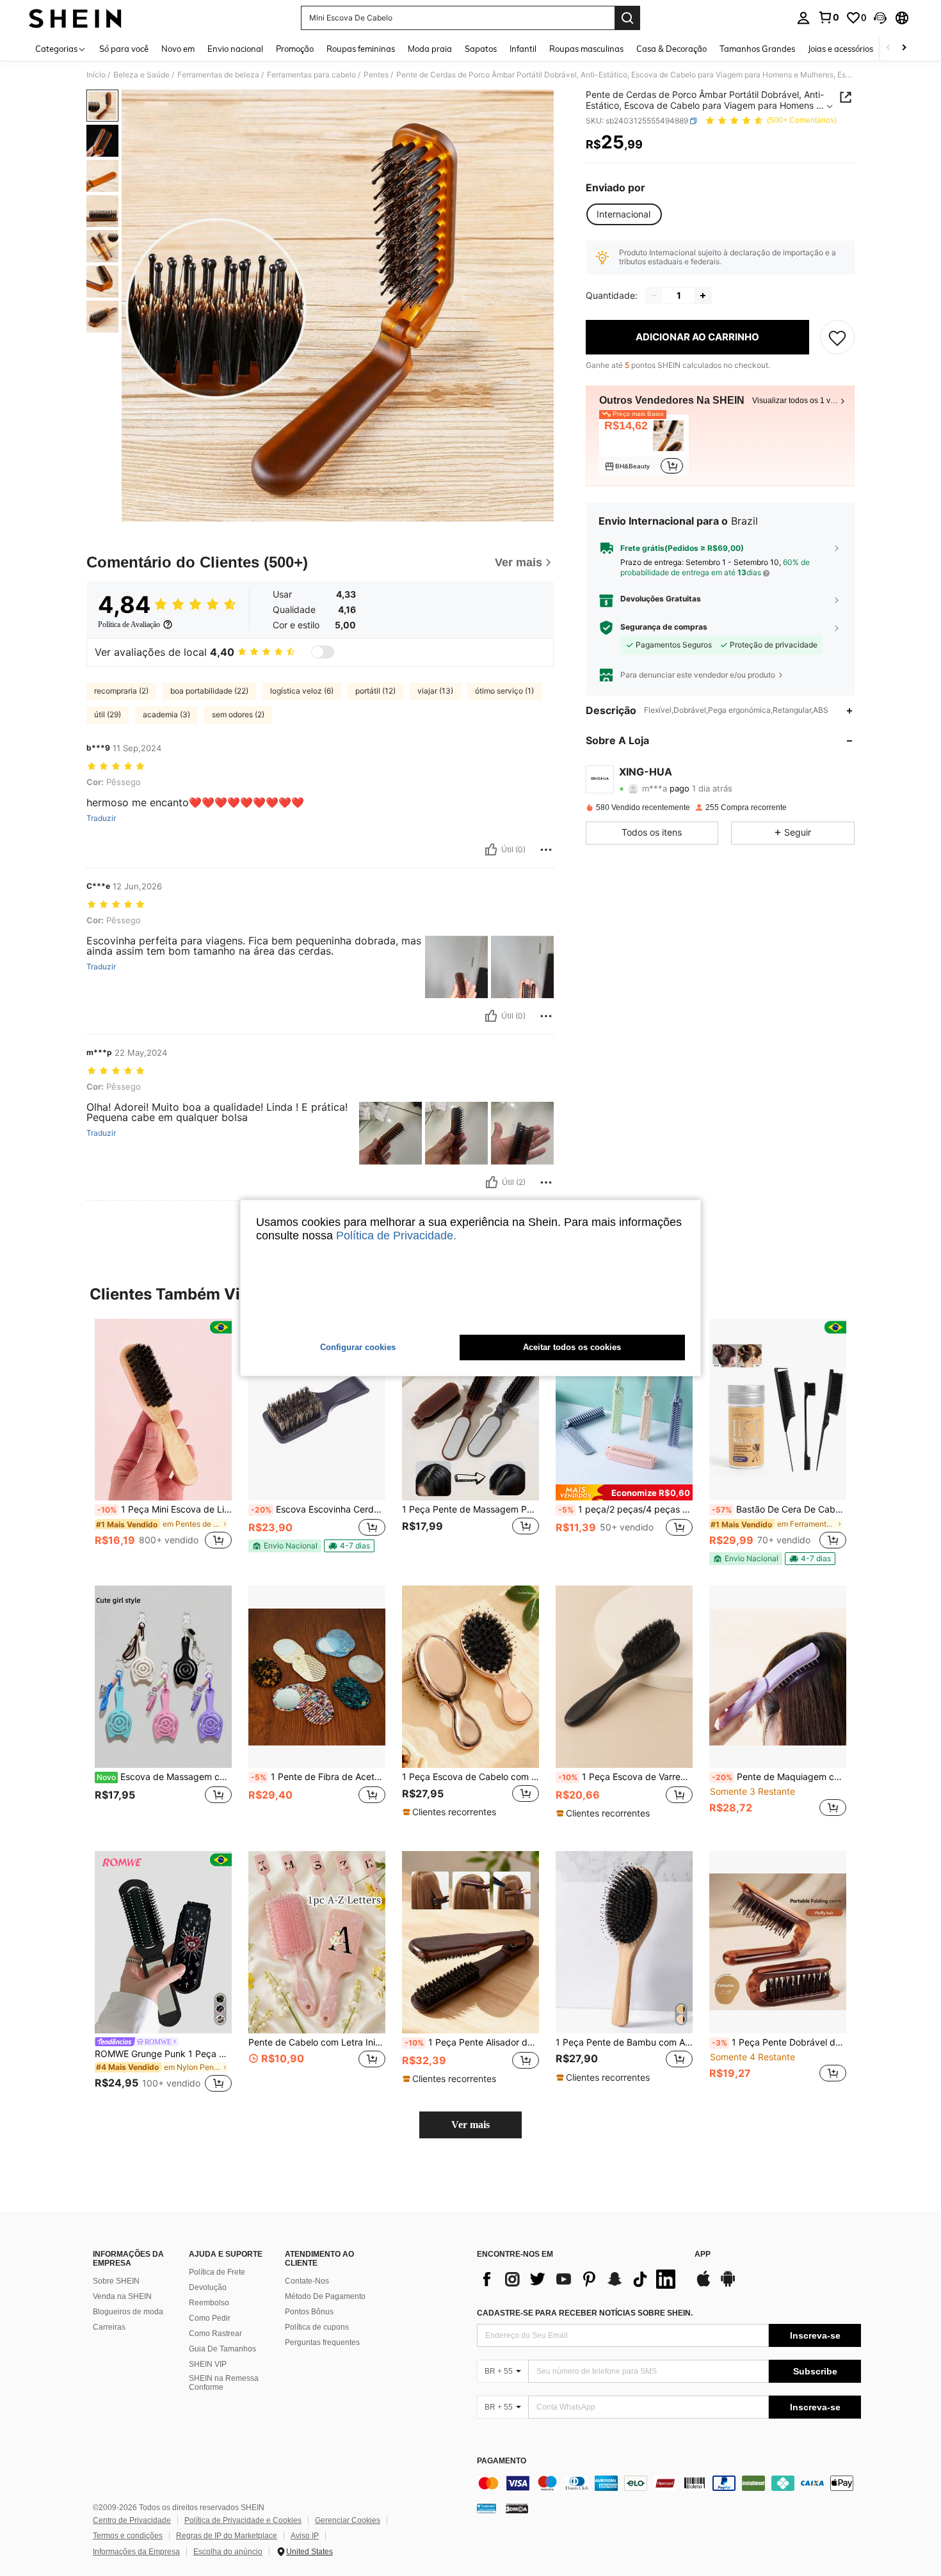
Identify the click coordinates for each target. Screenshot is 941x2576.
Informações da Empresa (136, 2552)
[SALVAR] (837, 337)
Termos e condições (128, 2536)
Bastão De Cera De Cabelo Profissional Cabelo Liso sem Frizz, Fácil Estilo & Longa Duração (779, 1509)
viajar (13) (435, 691)
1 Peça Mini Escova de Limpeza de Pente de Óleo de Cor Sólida (165, 1509)
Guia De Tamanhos (222, 2349)
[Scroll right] (904, 48)
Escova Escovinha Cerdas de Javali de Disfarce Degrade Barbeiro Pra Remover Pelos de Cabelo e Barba (318, 1509)
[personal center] (803, 18)
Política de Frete (217, 2272)
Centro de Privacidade (132, 2520)
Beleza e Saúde (141, 75)
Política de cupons (317, 2327)
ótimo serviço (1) (504, 691)
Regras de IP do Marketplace (227, 2536)
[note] (285, 1546)
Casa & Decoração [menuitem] (672, 49)
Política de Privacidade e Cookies (243, 2520)
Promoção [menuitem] (295, 49)
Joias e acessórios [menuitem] (840, 49)
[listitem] (644, 446)
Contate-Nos (307, 2281)
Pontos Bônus (309, 2312)
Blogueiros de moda (128, 2312)
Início (96, 75)
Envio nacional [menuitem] (235, 49)
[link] (828, 17)
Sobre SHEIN (116, 2281)
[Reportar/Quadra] (546, 850)
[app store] (704, 2285)
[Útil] (491, 850)
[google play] (728, 2285)
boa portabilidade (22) (209, 691)
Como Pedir (210, 2318)
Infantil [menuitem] (523, 49)
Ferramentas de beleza (218, 75)
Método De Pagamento (325, 2296)
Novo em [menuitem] (178, 49)
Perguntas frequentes (322, 2342)
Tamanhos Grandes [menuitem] (757, 49)
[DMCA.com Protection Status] (517, 2508)
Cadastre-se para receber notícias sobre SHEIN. (585, 2313)
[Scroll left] (889, 48)
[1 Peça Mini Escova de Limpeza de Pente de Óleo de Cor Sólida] (163, 1410)
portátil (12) (375, 691)
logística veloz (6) (302, 691)
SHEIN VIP (208, 2364)
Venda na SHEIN (122, 2296)
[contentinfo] (669, 2483)
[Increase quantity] (703, 296)
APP (703, 2254)
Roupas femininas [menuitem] (361, 49)
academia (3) (166, 714)
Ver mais (470, 2125)
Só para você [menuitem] (124, 49)
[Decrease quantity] (654, 296)
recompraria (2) (121, 691)
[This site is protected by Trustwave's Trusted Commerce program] (487, 2508)
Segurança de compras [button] (664, 628)
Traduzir (101, 818)
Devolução (208, 2287)
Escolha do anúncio (228, 2552)
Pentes (376, 75)
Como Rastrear (215, 2334)
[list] (579, 2279)
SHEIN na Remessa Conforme (224, 2383)
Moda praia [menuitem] (430, 49)
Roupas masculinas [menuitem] (586, 49)
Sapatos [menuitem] (481, 49)
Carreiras (109, 2327)
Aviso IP (305, 2536)
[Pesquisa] (627, 18)
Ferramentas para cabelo (311, 75)
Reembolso (209, 2303)
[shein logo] (75, 18)
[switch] (323, 652)
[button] (880, 18)
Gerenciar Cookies (348, 2520)
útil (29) (108, 714)
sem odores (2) (238, 714)
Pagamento (502, 2461)
